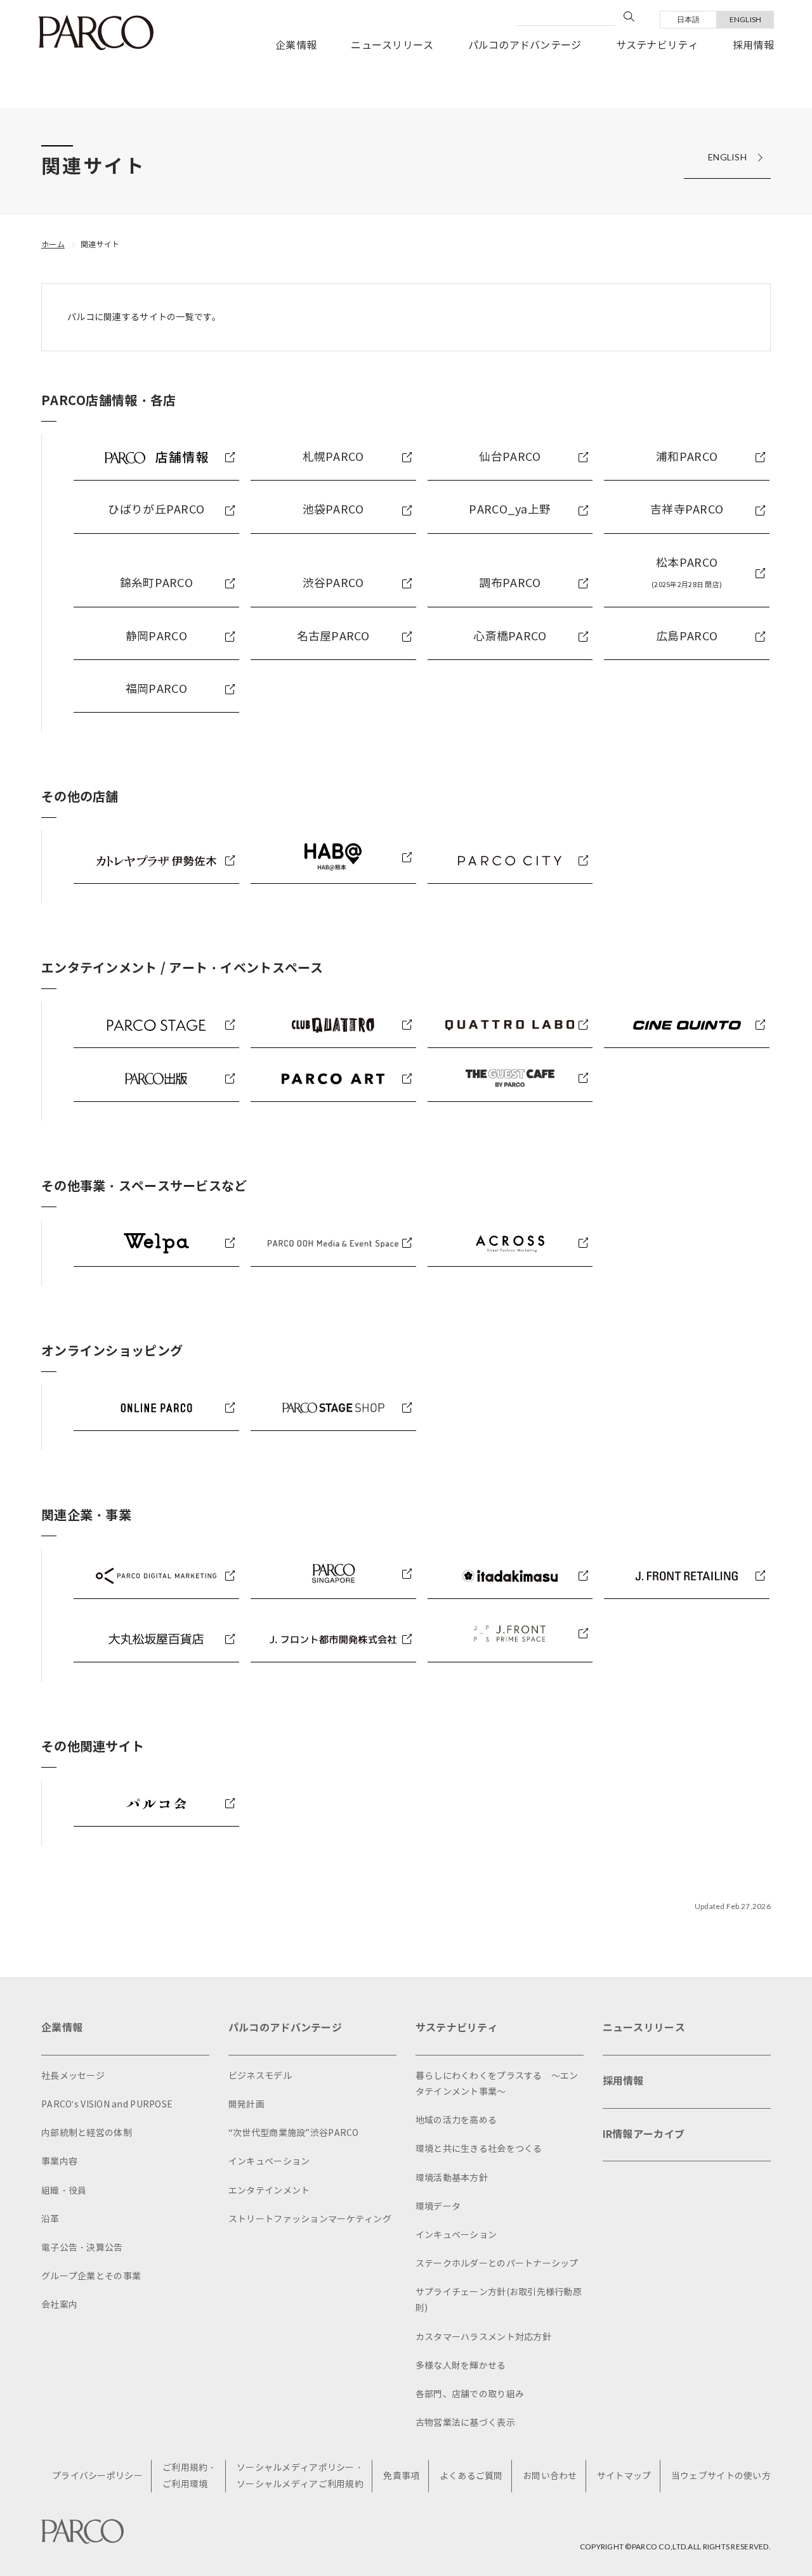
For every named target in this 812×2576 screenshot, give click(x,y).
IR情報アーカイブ (644, 2134)
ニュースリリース (392, 45)
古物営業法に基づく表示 (465, 2423)
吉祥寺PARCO (687, 510)
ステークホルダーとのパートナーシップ (497, 2264)
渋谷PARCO (333, 583)
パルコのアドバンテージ (525, 45)
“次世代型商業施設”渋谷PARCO (294, 2133)
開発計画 (246, 2105)
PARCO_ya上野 (510, 510)
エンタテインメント (269, 2191)
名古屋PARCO (333, 637)
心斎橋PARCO (510, 637)
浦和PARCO (687, 457)
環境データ (438, 2207)
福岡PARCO (156, 689)
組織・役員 (64, 2191)
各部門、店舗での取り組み (470, 2394)
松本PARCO (687, 573)
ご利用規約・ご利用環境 (190, 2476)
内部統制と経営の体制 (87, 2133)
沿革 (50, 2219)
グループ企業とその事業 (91, 2276)
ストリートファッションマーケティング (310, 2219)
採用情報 (753, 45)
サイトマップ (624, 2476)
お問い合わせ (550, 2476)
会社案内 (59, 2305)
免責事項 (401, 2476)
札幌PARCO (333, 457)
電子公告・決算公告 (82, 2248)
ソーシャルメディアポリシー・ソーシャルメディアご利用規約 (300, 2476)
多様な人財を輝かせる (461, 2366)
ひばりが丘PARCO (156, 510)
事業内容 (59, 2162)
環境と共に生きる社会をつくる (479, 2149)
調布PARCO (510, 583)
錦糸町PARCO (156, 583)
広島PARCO (687, 637)
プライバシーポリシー (97, 2476)
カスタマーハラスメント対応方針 (483, 2337)
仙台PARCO (510, 457)
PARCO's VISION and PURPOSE (107, 2105)
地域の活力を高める (456, 2120)
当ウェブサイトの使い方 (721, 2476)
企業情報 (296, 45)
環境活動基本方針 (452, 2178)
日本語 (689, 19)
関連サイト (100, 244)
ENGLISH (746, 19)
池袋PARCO (333, 510)
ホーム (53, 244)
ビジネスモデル (260, 2076)
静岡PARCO (156, 637)
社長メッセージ (73, 2076)
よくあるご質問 (471, 2476)
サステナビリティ (657, 45)
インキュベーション (269, 2162)
